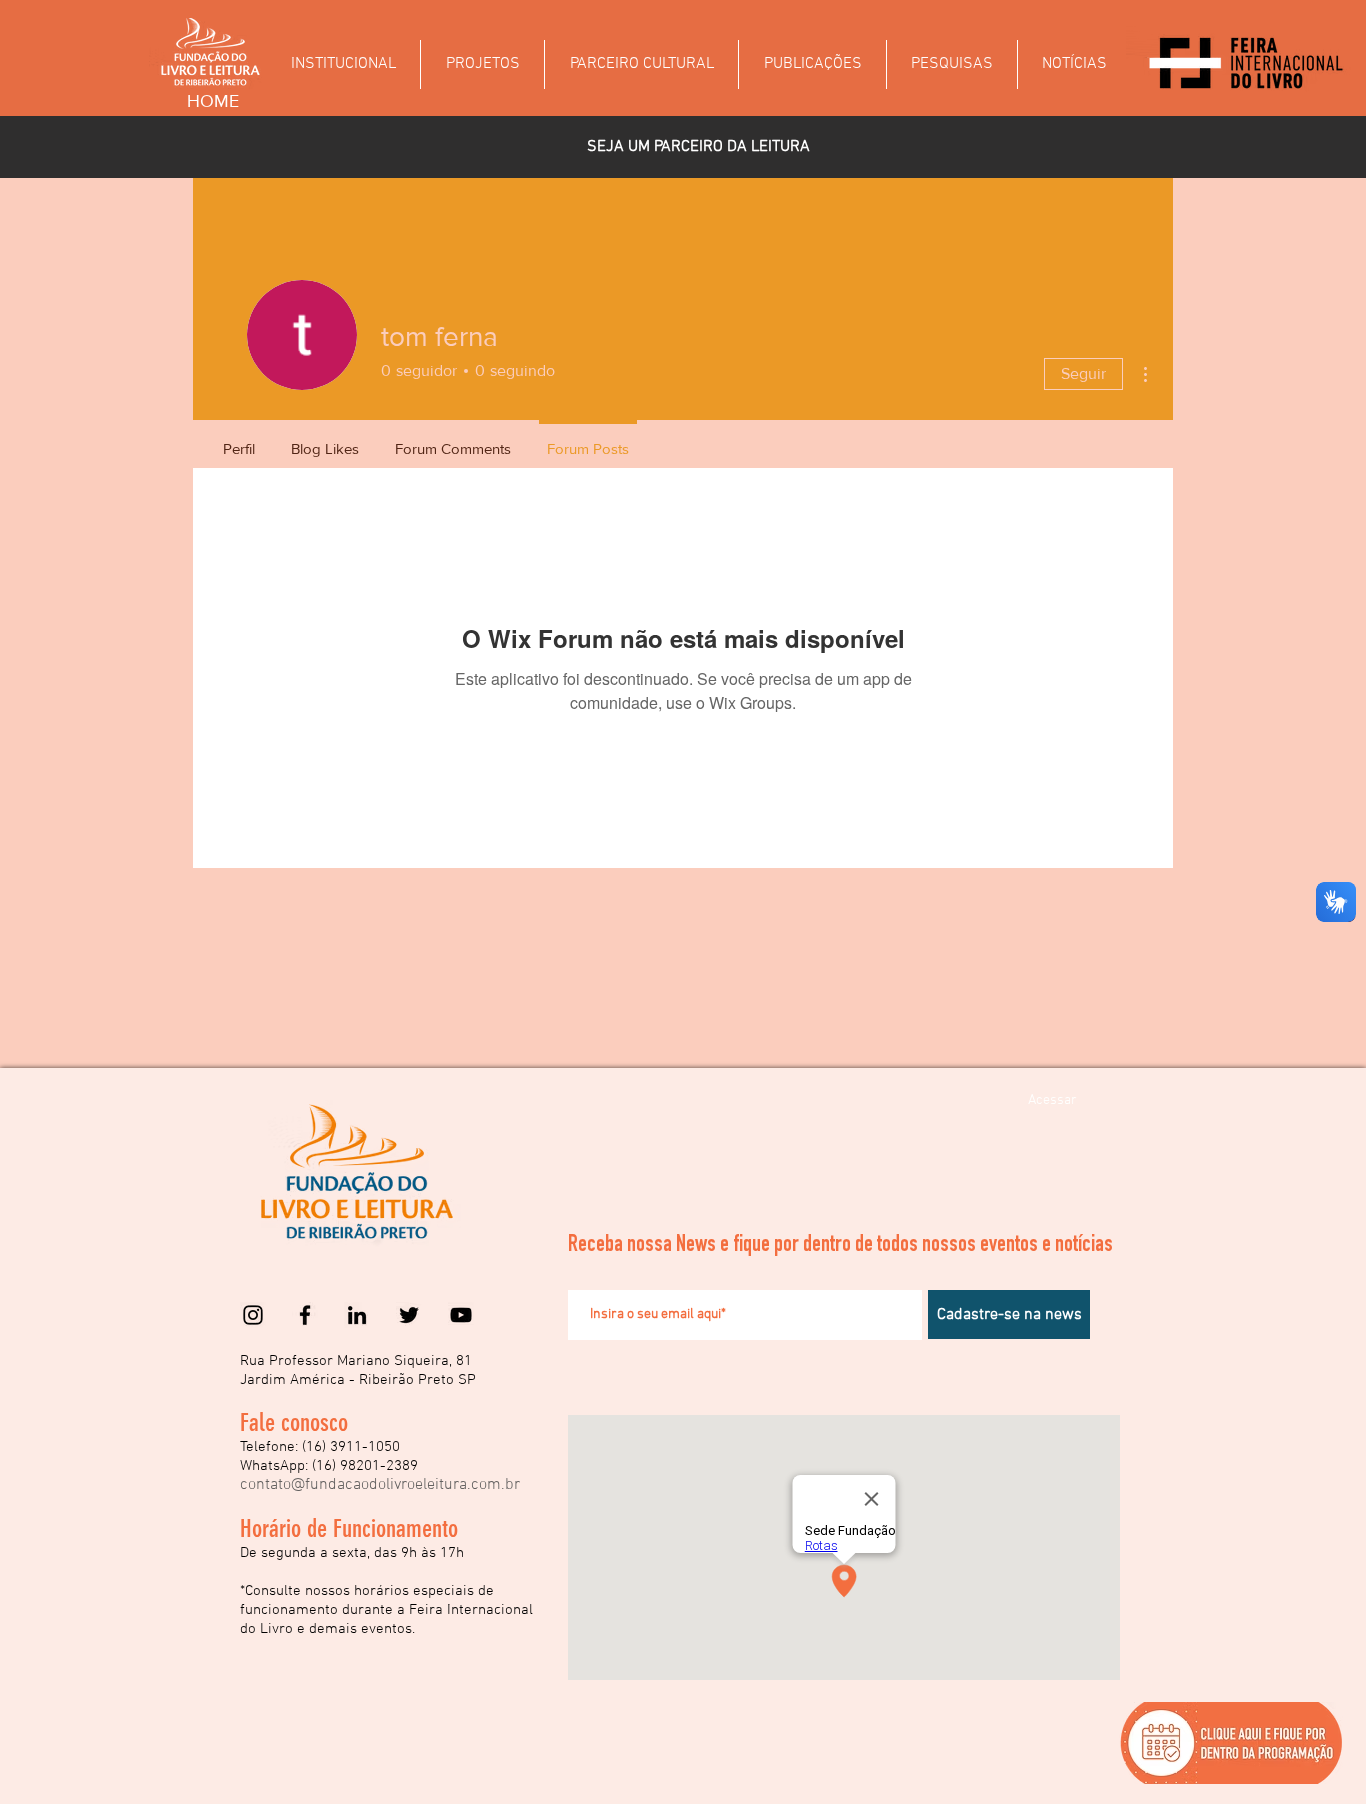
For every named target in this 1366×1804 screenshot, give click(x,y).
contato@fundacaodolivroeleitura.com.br (380, 1485)
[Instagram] (253, 1315)
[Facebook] (305, 1315)
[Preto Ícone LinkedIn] (357, 1315)
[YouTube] (461, 1315)
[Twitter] (409, 1315)
